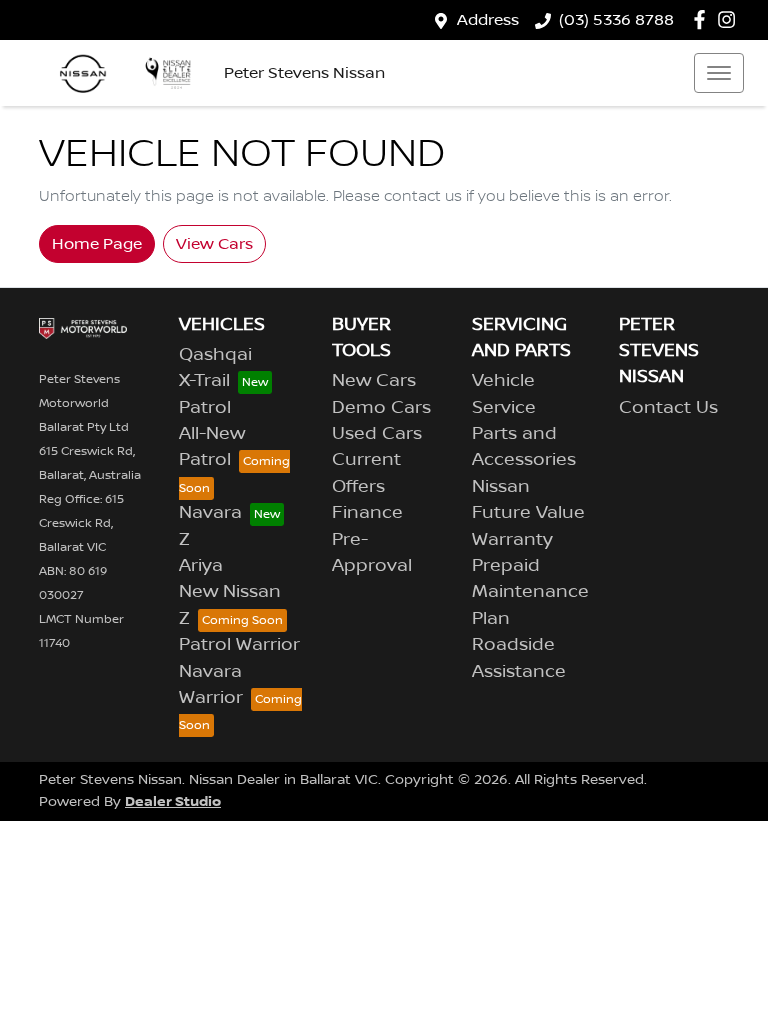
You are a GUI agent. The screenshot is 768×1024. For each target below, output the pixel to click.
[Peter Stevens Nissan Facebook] (703, 19)
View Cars (214, 244)
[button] (719, 73)
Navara (210, 513)
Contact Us (668, 408)
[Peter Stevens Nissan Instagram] (730, 19)
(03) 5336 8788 (616, 20)
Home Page (97, 244)
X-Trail (204, 381)
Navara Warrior (211, 685)
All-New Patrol (212, 447)
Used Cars (377, 434)
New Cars (374, 381)
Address (488, 20)
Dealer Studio (173, 801)
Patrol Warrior (239, 645)
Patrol (205, 408)
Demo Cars (381, 408)
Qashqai (215, 355)
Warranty (512, 540)
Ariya (201, 566)
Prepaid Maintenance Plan (530, 592)
